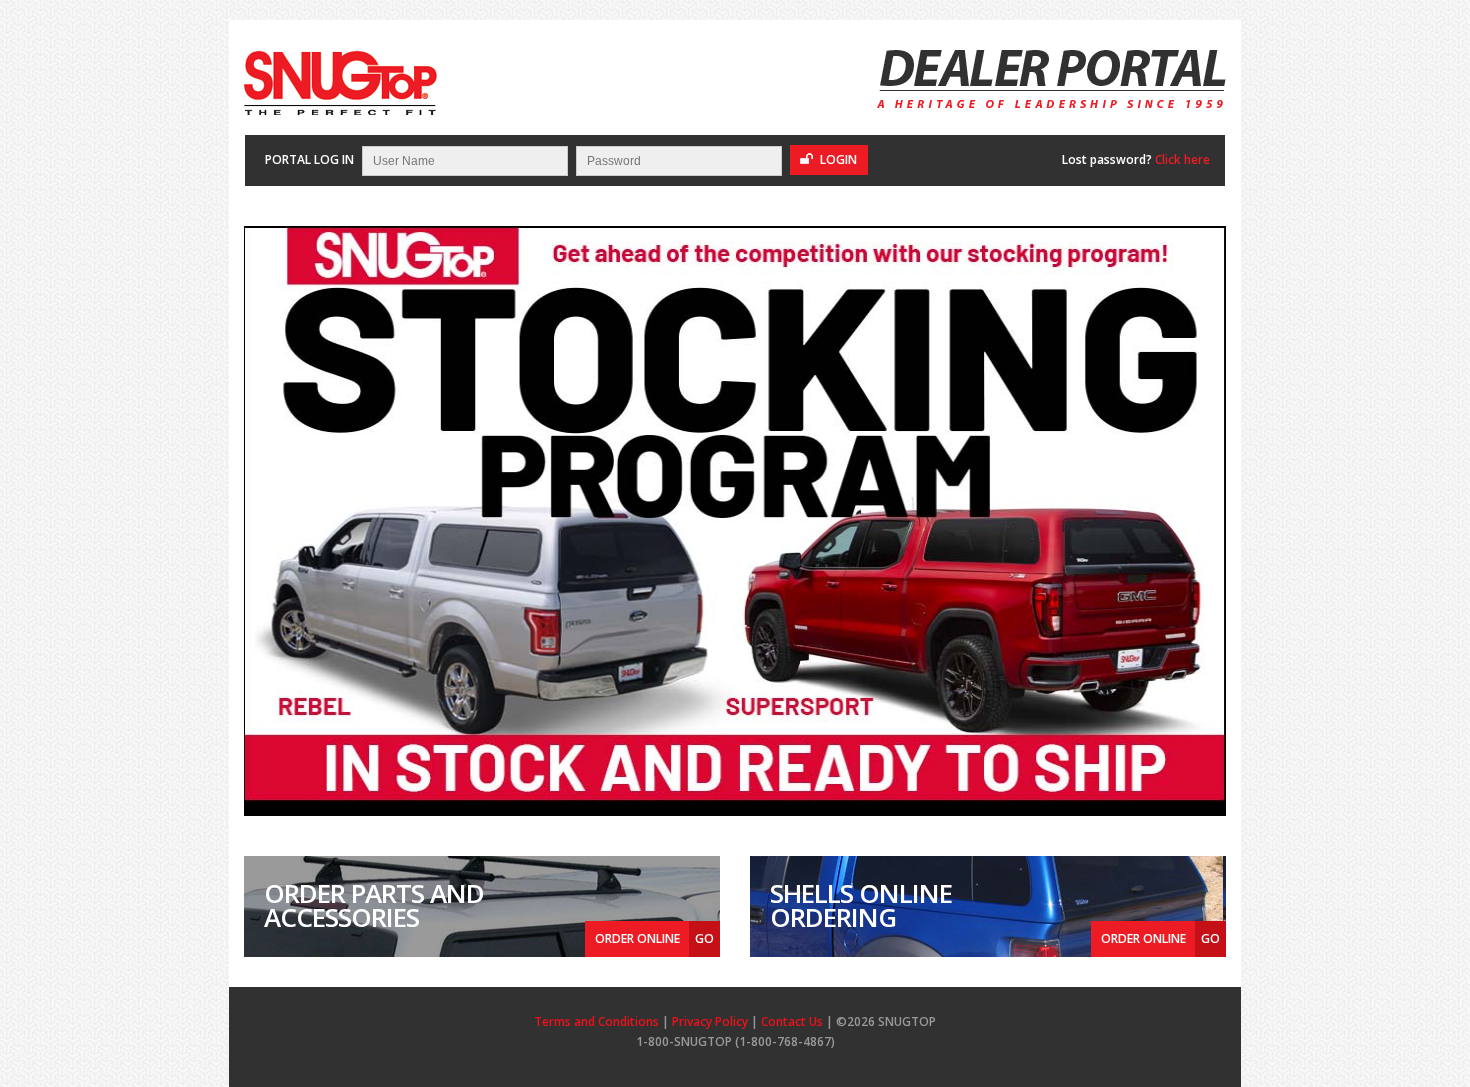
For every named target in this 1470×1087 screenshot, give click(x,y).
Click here (1182, 159)
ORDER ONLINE (654, 938)
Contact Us (792, 1021)
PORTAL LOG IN (309, 159)
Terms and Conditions (596, 1021)
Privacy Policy (710, 1021)
